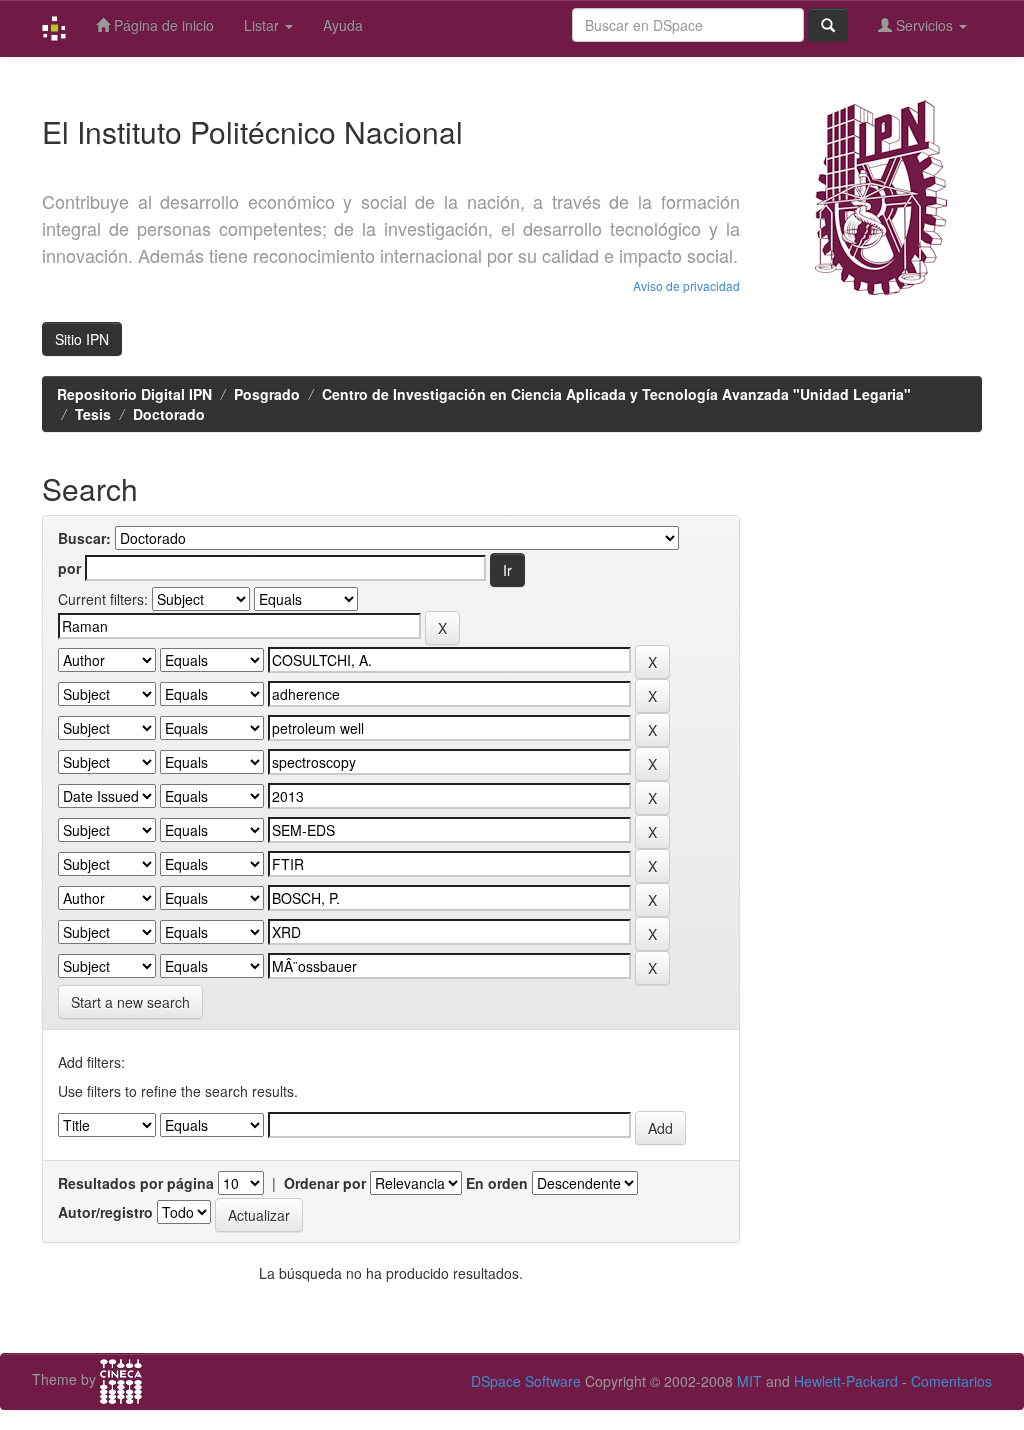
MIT (749, 1381)
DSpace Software (526, 1381)
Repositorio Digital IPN (134, 394)
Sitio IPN (82, 339)
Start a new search (130, 1002)
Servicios (924, 25)
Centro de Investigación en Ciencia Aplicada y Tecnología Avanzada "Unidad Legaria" (616, 394)
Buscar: (84, 538)
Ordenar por (325, 1183)
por (69, 568)
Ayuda (343, 25)
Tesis (93, 414)
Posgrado (267, 394)
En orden (497, 1183)
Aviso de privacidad (686, 285)
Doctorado (169, 414)
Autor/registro (105, 1212)
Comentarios (951, 1381)
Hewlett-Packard (846, 1381)
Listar (263, 25)
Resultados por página (136, 1183)
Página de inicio (162, 25)
